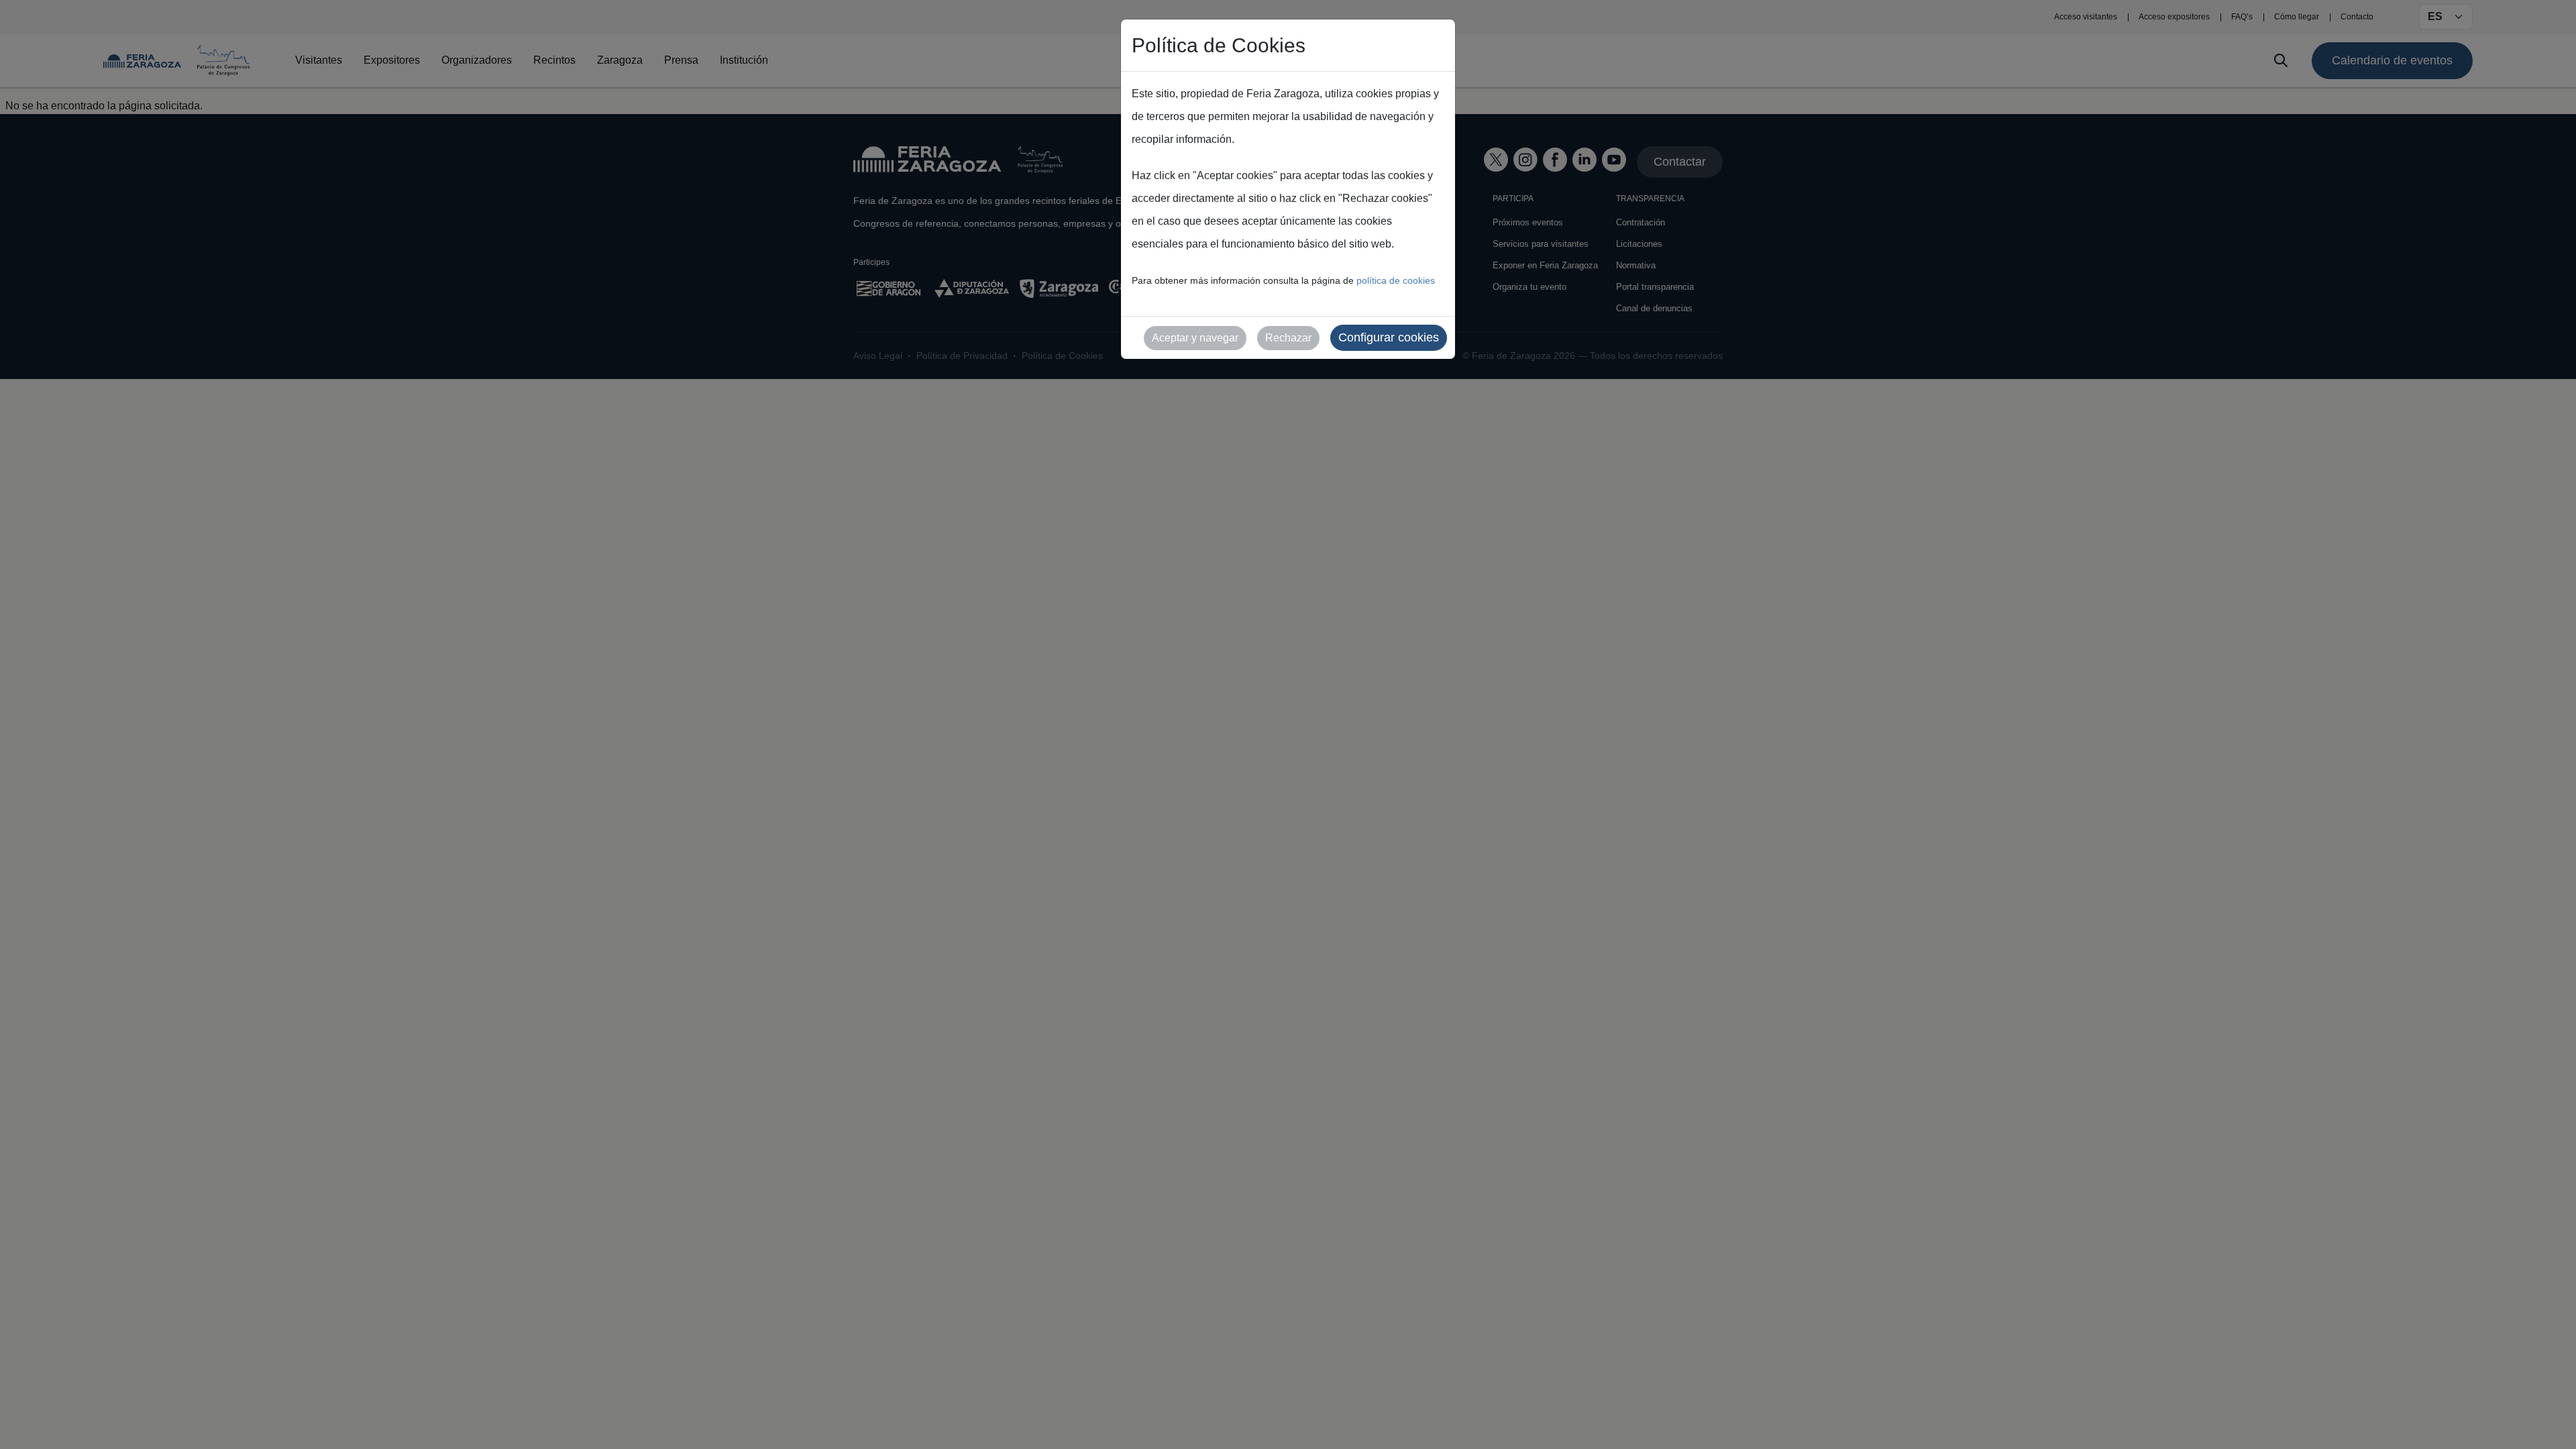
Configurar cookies (1389, 337)
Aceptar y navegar (1195, 338)
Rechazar (1288, 338)
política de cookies (1396, 280)
